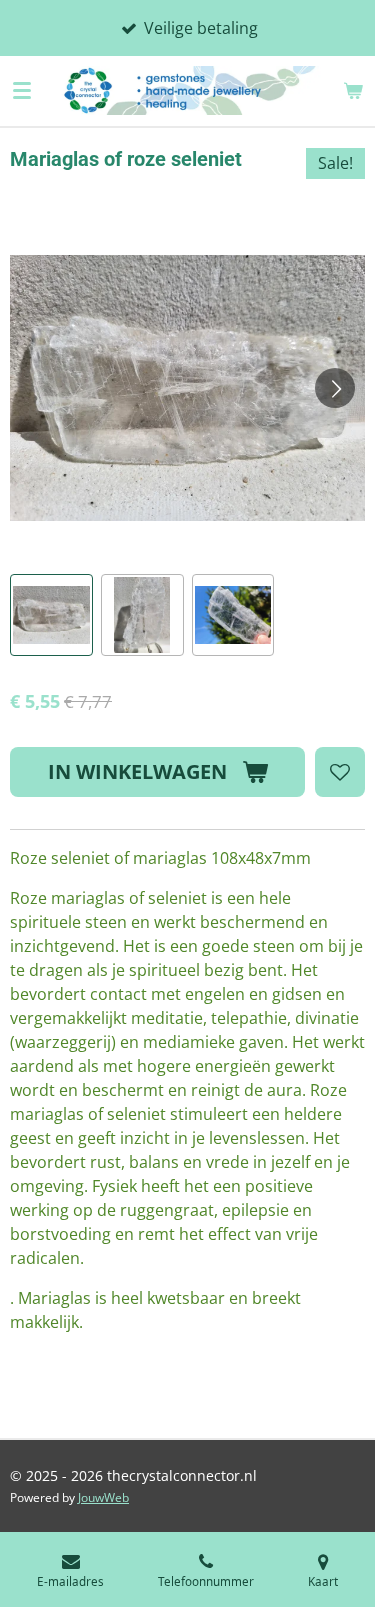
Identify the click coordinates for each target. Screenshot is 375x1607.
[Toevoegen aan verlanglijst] (340, 772)
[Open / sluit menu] (22, 90)
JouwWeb (103, 1497)
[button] (51, 615)
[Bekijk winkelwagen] (353, 90)
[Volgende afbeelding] (335, 388)
